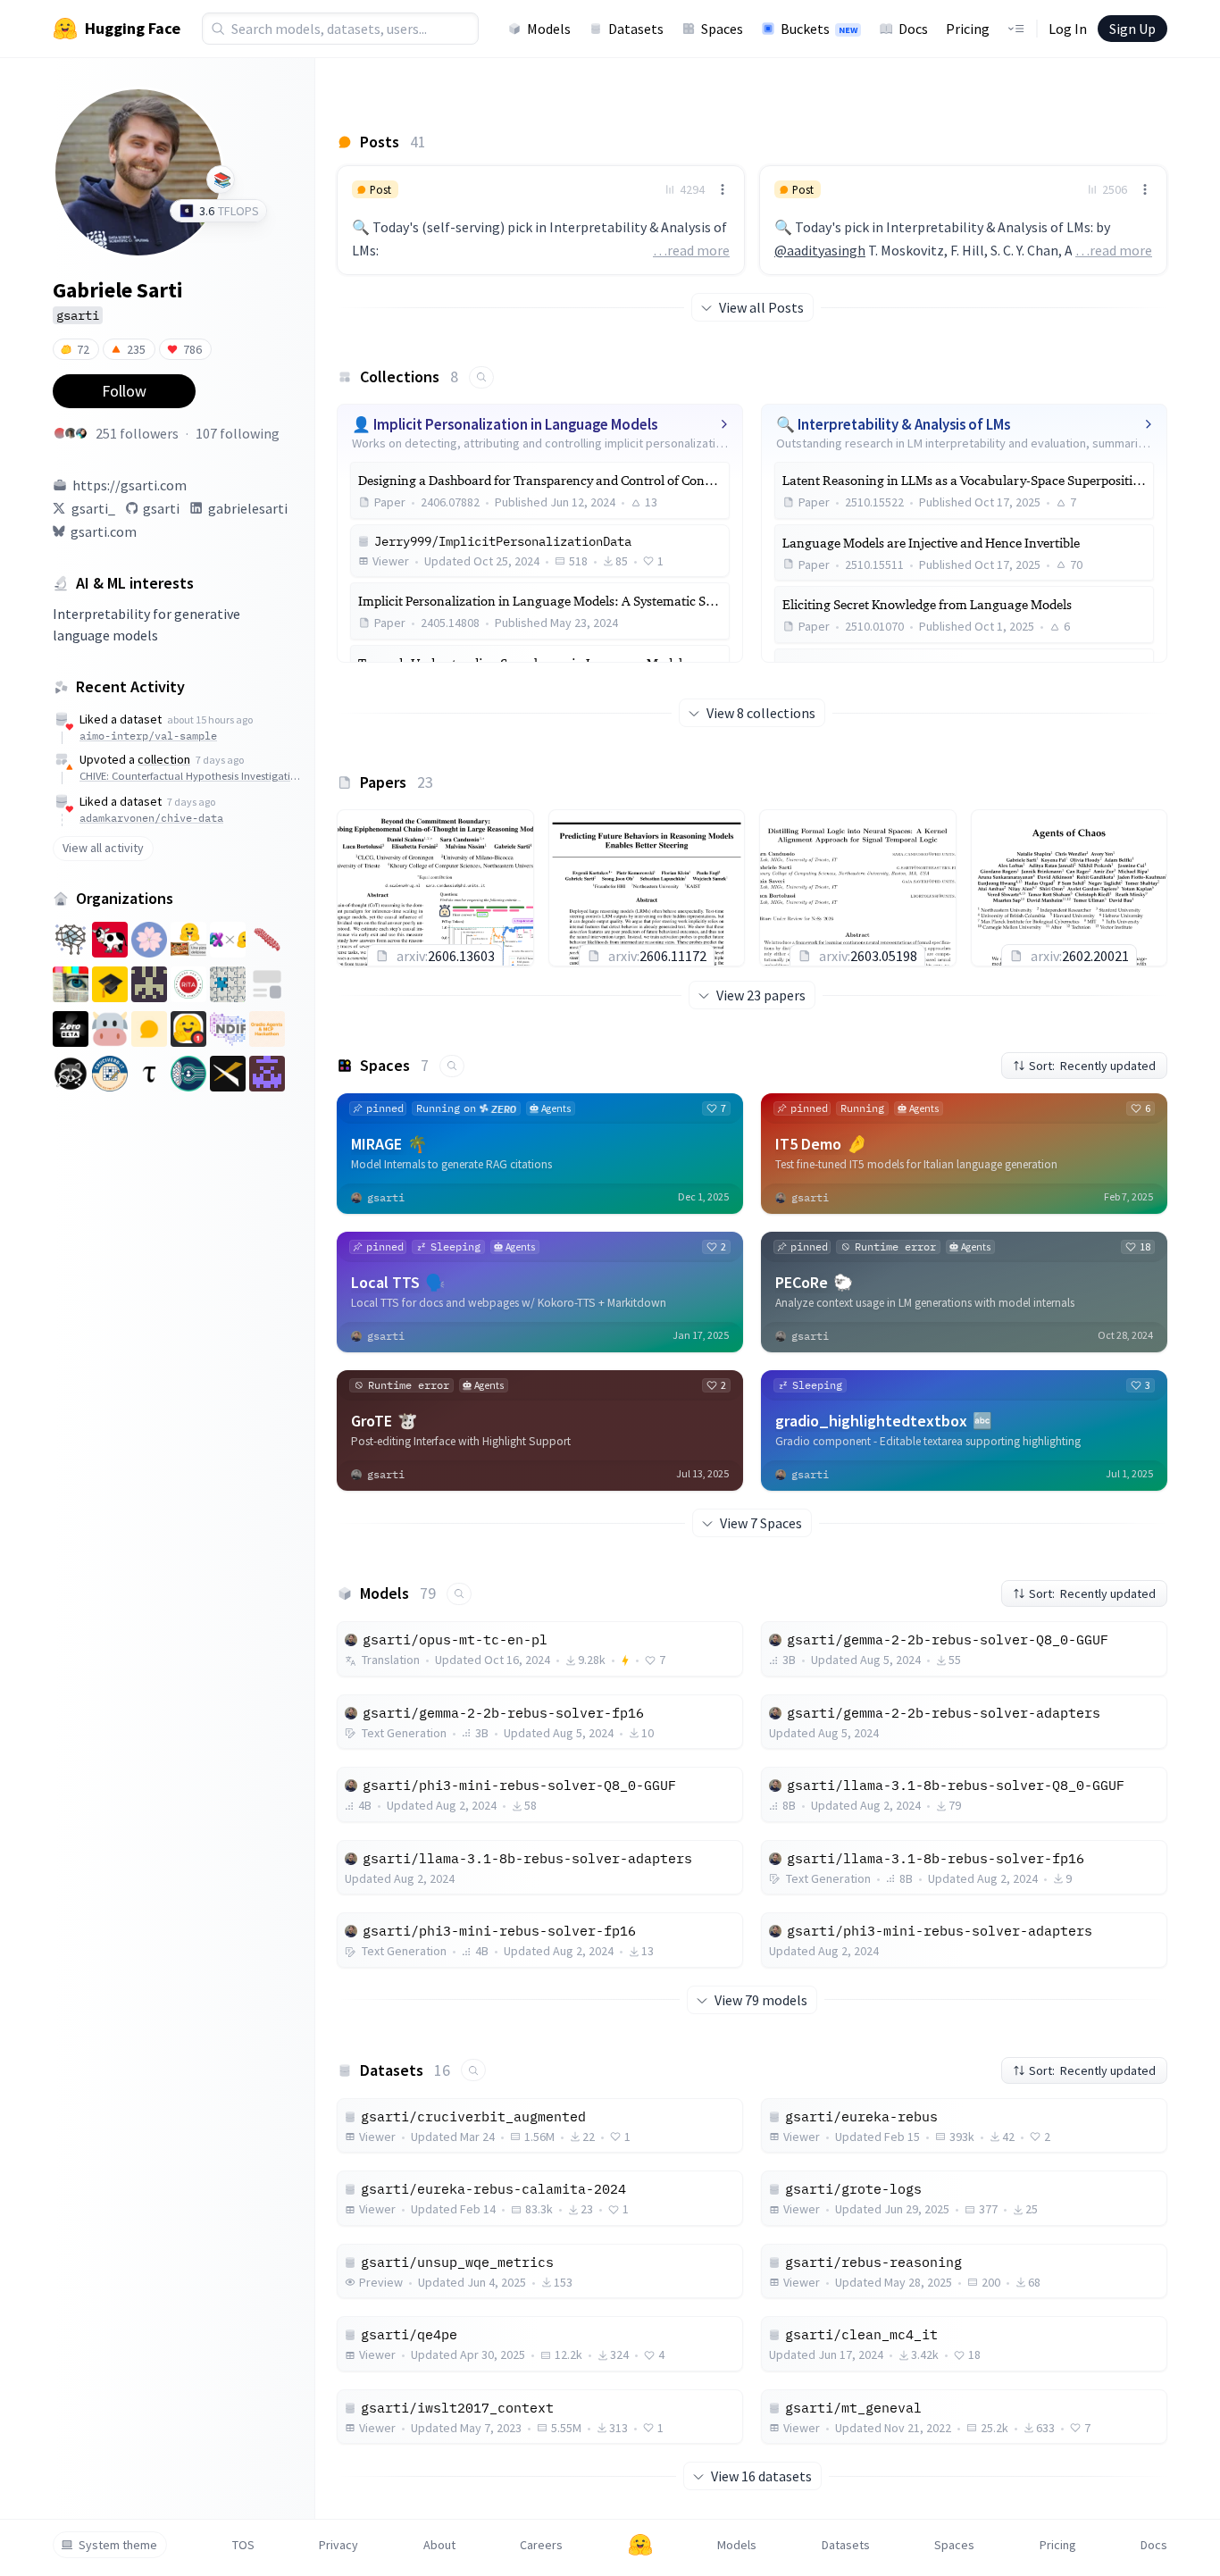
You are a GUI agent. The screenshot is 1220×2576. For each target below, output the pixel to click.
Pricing (968, 29)
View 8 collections (761, 713)
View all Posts (761, 307)
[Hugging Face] (640, 2545)
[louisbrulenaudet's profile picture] (71, 433)
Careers (541, 2545)
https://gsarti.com (130, 485)
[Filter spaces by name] (452, 1066)
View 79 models (761, 2000)
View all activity (103, 848)
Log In (1068, 29)
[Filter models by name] (459, 1594)
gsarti (161, 508)
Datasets (636, 29)
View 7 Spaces (761, 1523)
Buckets (819, 29)
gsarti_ (93, 508)
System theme (118, 2545)
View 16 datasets (761, 2476)
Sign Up (1132, 29)
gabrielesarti (248, 508)
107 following (238, 433)
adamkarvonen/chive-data (151, 818)
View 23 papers (761, 995)
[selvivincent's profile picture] (81, 433)
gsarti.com (104, 531)
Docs (913, 29)
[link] (541, 220)
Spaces (722, 29)
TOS (243, 2545)
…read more (691, 250)
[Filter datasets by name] (473, 2070)
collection (164, 759)
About (439, 2545)
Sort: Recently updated (1092, 1066)
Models (549, 29)
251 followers (137, 433)
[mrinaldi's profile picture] (60, 433)
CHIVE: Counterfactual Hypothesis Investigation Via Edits (192, 776)
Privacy (338, 2545)
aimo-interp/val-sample (148, 736)
